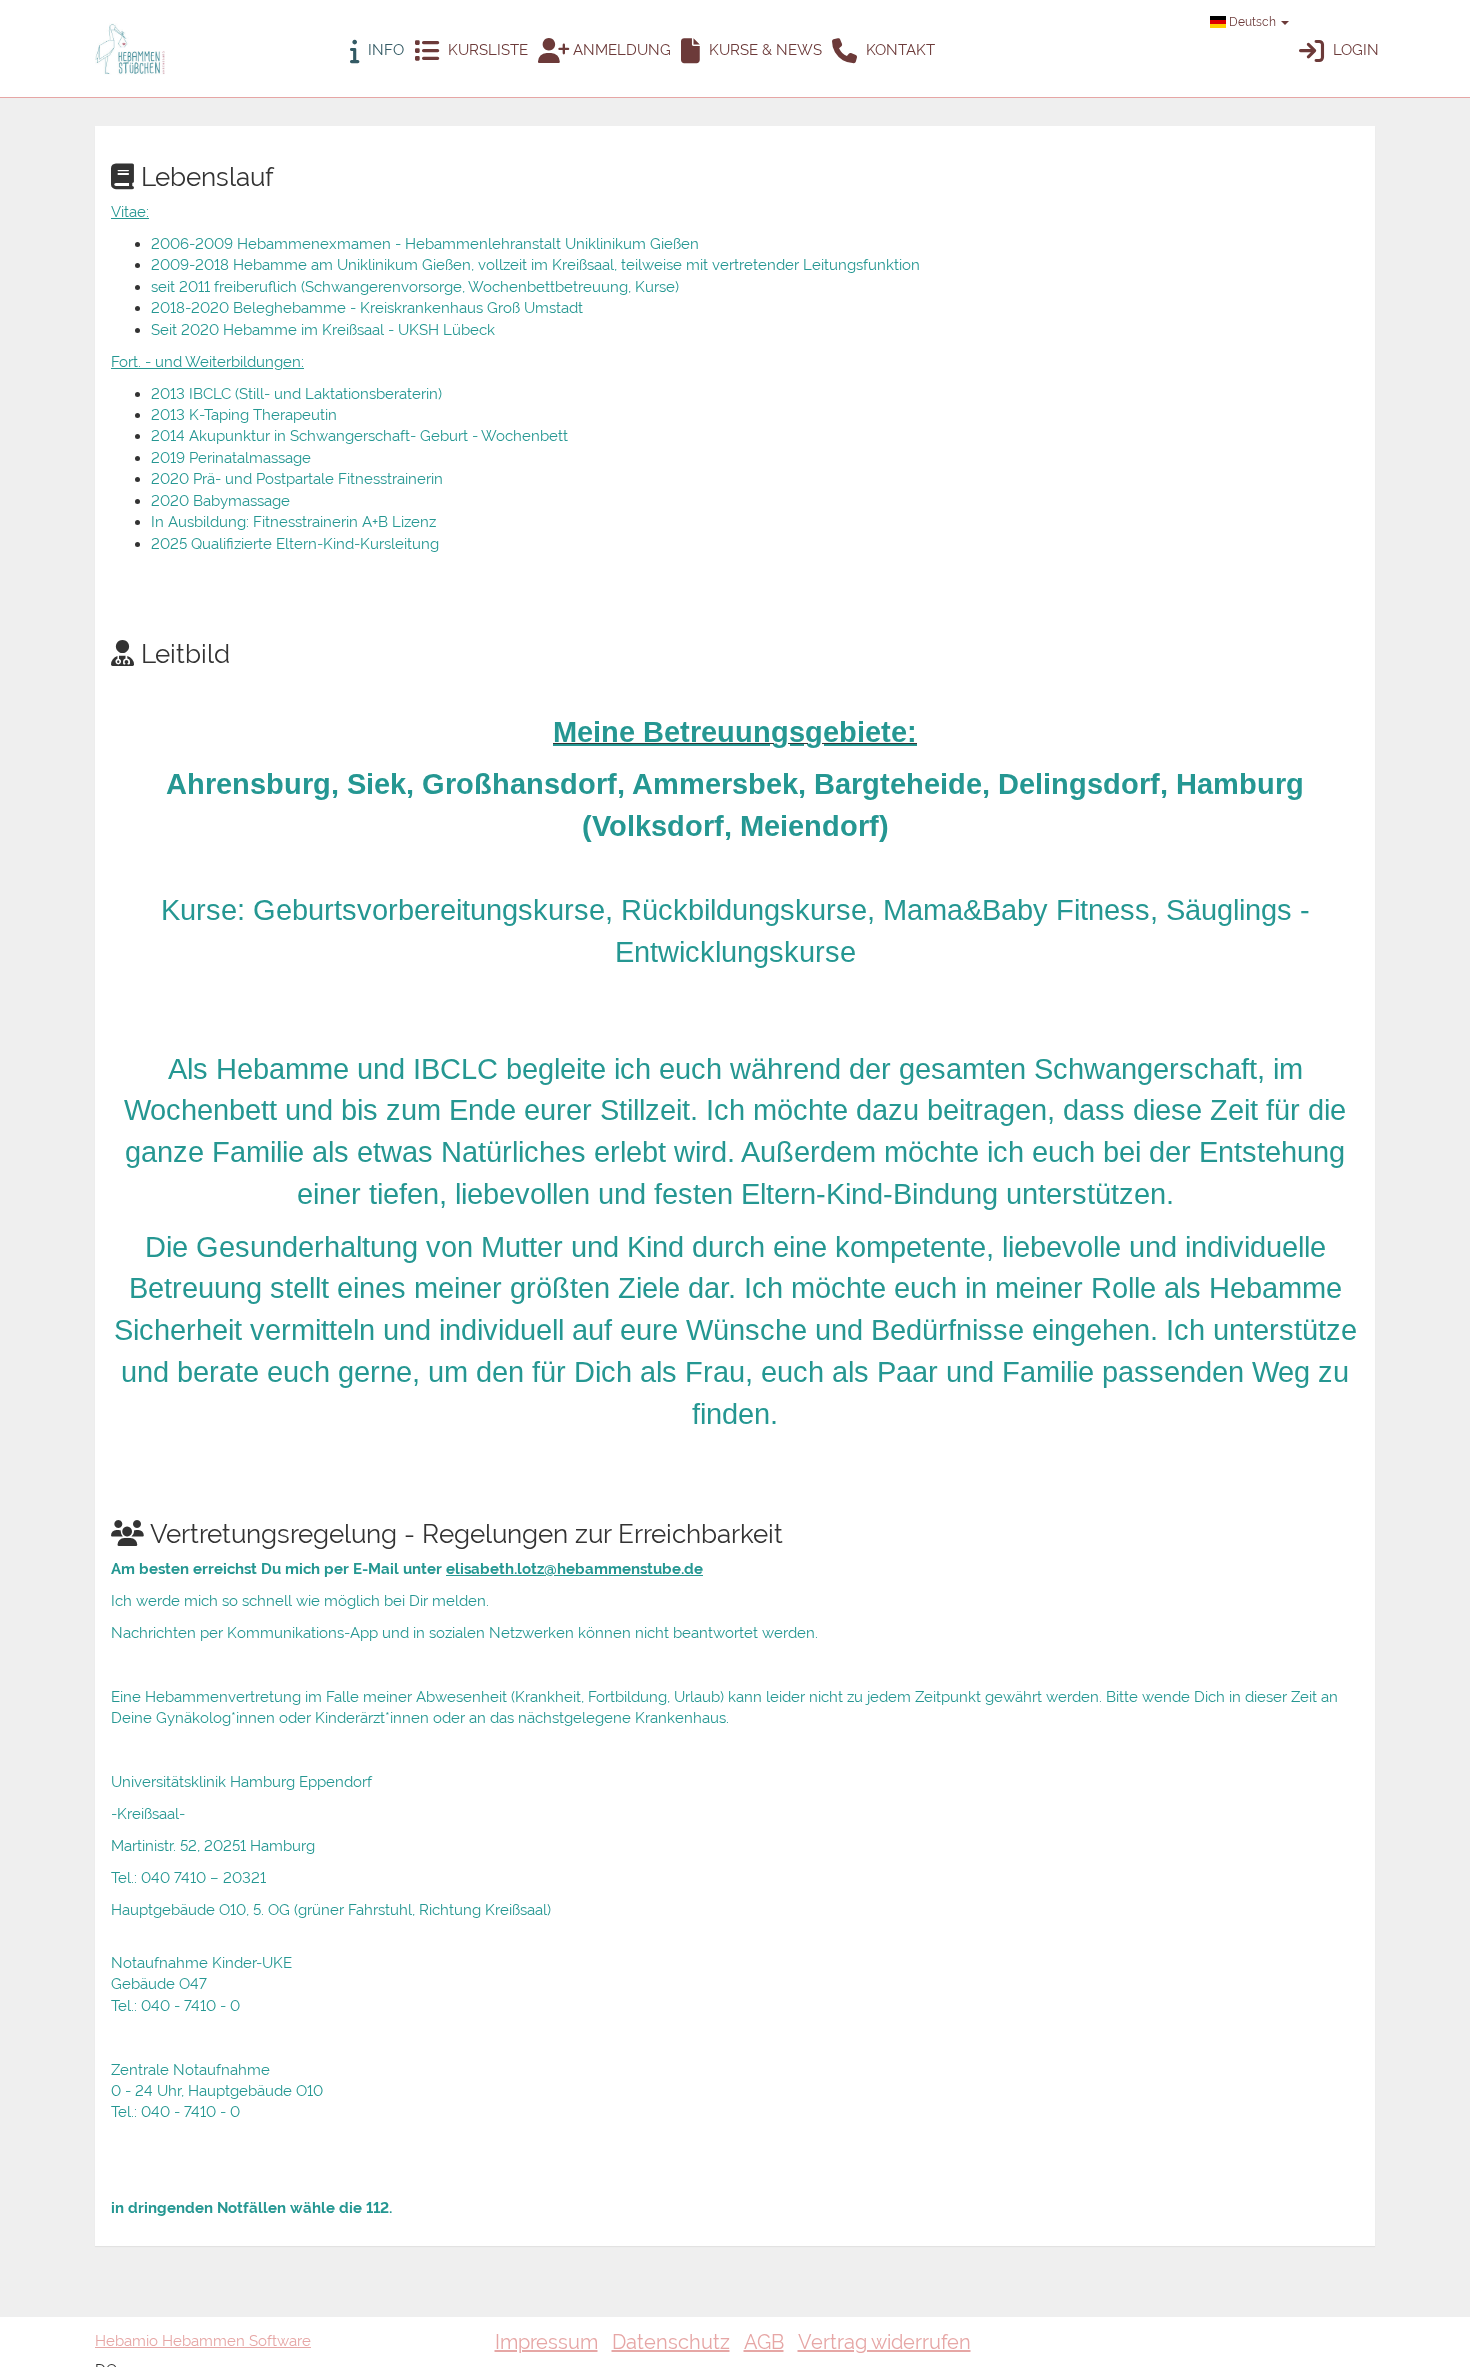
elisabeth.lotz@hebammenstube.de (574, 1569)
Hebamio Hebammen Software (203, 2341)
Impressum (546, 2342)
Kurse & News (763, 50)
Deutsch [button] (1252, 22)
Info (384, 50)
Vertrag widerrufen (884, 2342)
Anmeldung (620, 50)
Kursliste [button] (486, 50)
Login (1354, 50)
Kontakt (898, 50)
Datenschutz (671, 2342)
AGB (764, 2342)
